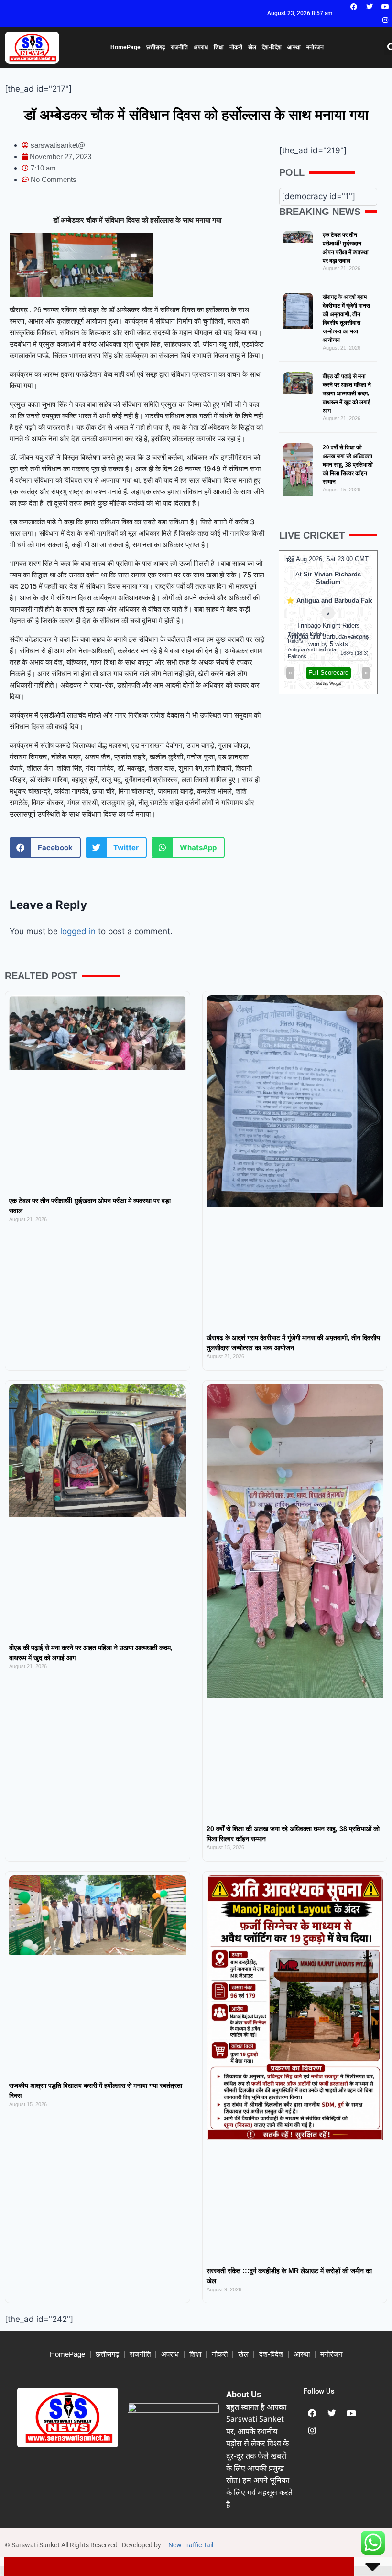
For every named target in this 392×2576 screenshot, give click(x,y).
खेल (252, 47)
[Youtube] (385, 7)
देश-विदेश (272, 47)
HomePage (125, 47)
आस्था (294, 47)
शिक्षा (219, 47)
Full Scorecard (359, 673)
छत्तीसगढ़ (156, 47)
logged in (78, 931)
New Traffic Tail (191, 2545)
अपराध (201, 47)
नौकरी (236, 47)
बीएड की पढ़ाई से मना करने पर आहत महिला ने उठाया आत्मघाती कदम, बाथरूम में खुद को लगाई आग (347, 394)
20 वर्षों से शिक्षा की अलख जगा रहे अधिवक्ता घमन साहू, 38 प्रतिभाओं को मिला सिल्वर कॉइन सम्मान (348, 465)
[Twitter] (370, 7)
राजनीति (179, 47)
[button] (45, 847)
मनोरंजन (315, 47)
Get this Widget (359, 684)
